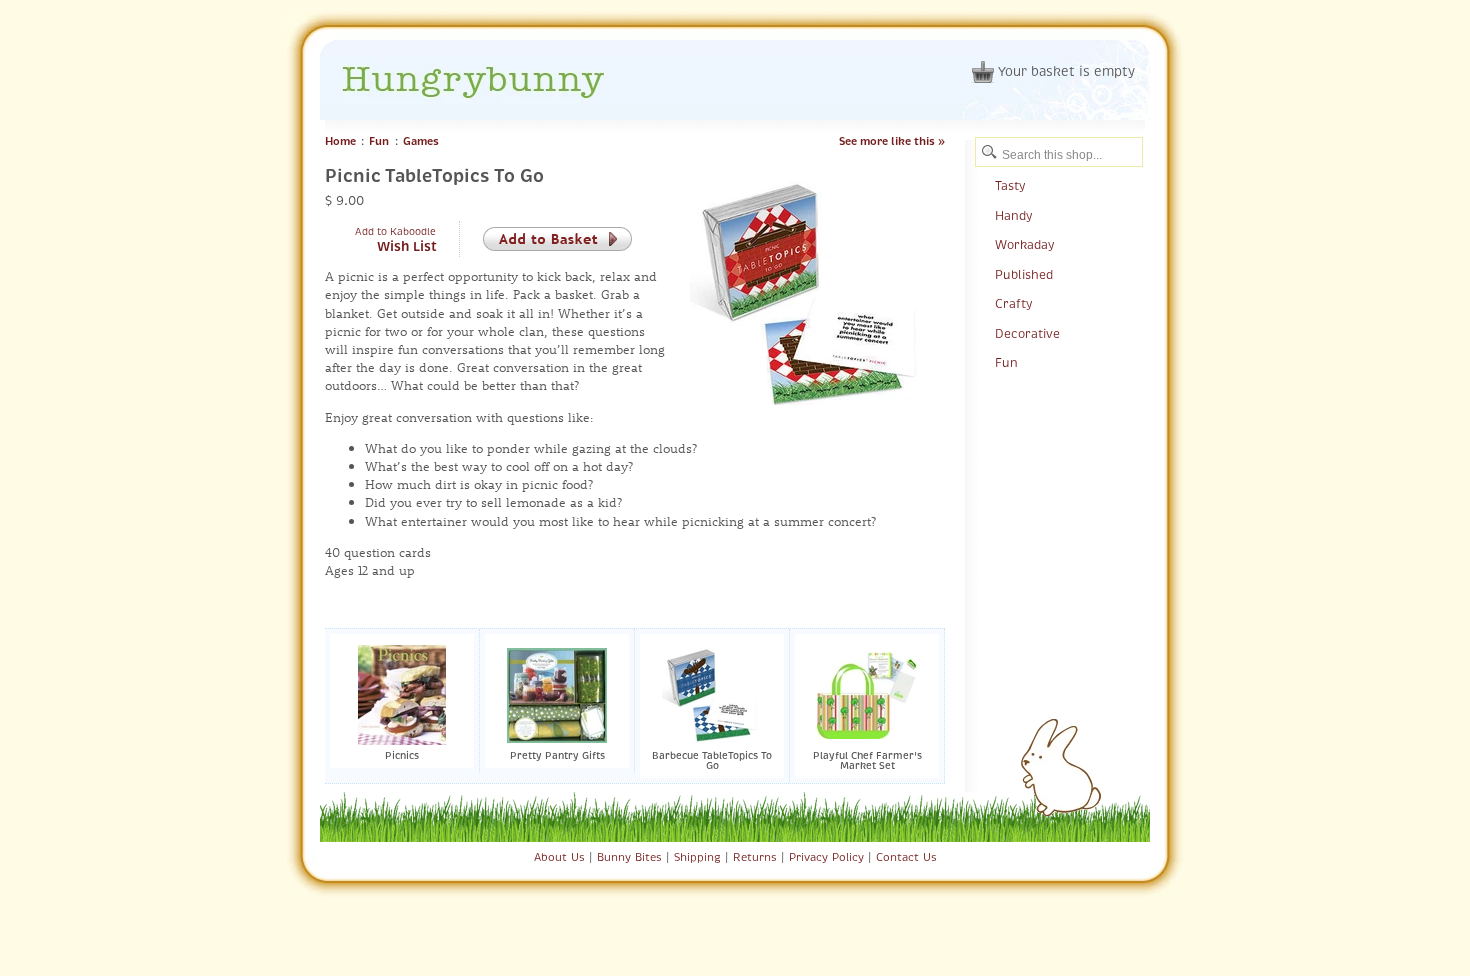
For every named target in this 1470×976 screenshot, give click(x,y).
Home (340, 141)
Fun (379, 141)
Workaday (1024, 245)
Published (1024, 275)
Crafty (1013, 304)
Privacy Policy (826, 857)
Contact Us (906, 857)
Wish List (407, 247)
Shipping (697, 857)
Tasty (1010, 186)
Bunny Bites (629, 857)
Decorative (1027, 334)
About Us (559, 857)
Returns (755, 857)
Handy (1013, 216)
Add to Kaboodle (395, 231)
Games (421, 141)
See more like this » (892, 141)
